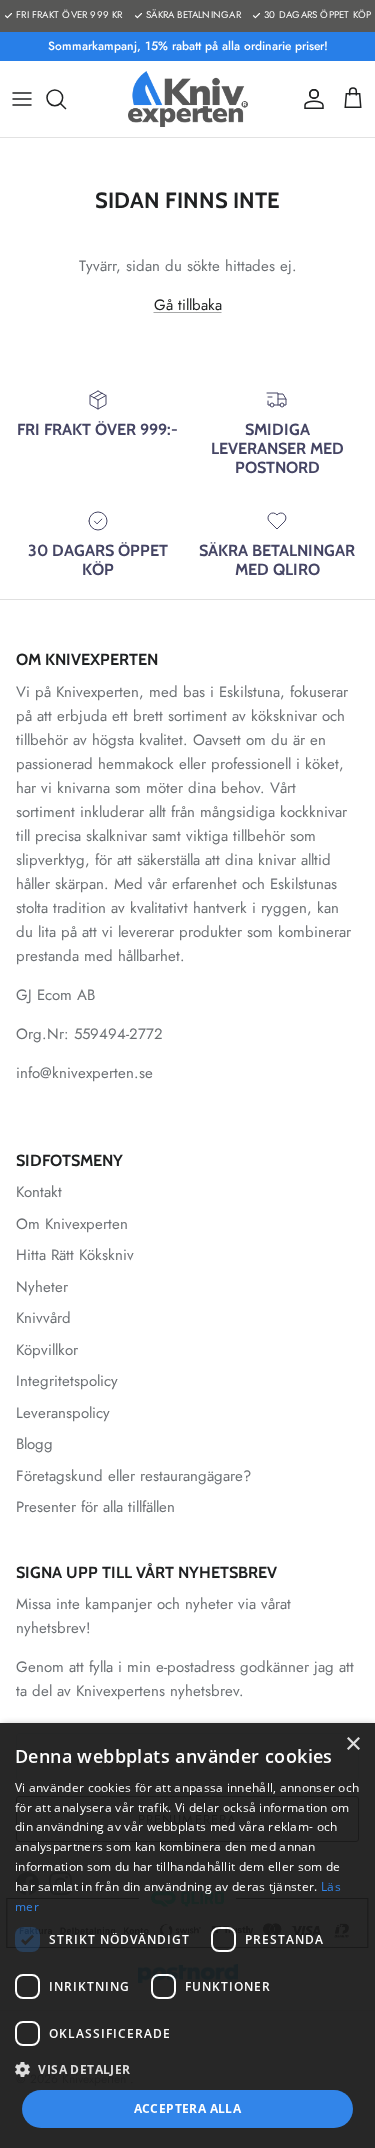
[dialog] (187, 1935)
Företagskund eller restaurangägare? (133, 1476)
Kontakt (39, 1192)
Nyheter (42, 1287)
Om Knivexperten (72, 1224)
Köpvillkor (47, 1350)
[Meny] (22, 99)
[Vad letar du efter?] (66, 99)
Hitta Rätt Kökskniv (75, 1255)
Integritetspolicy (67, 1381)
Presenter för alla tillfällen (95, 1507)
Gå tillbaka (188, 305)
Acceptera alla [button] (188, 2108)
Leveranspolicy (63, 1413)
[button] (187, 2069)
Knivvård (43, 1318)
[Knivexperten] (188, 99)
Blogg (34, 1444)
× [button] (352, 1744)
